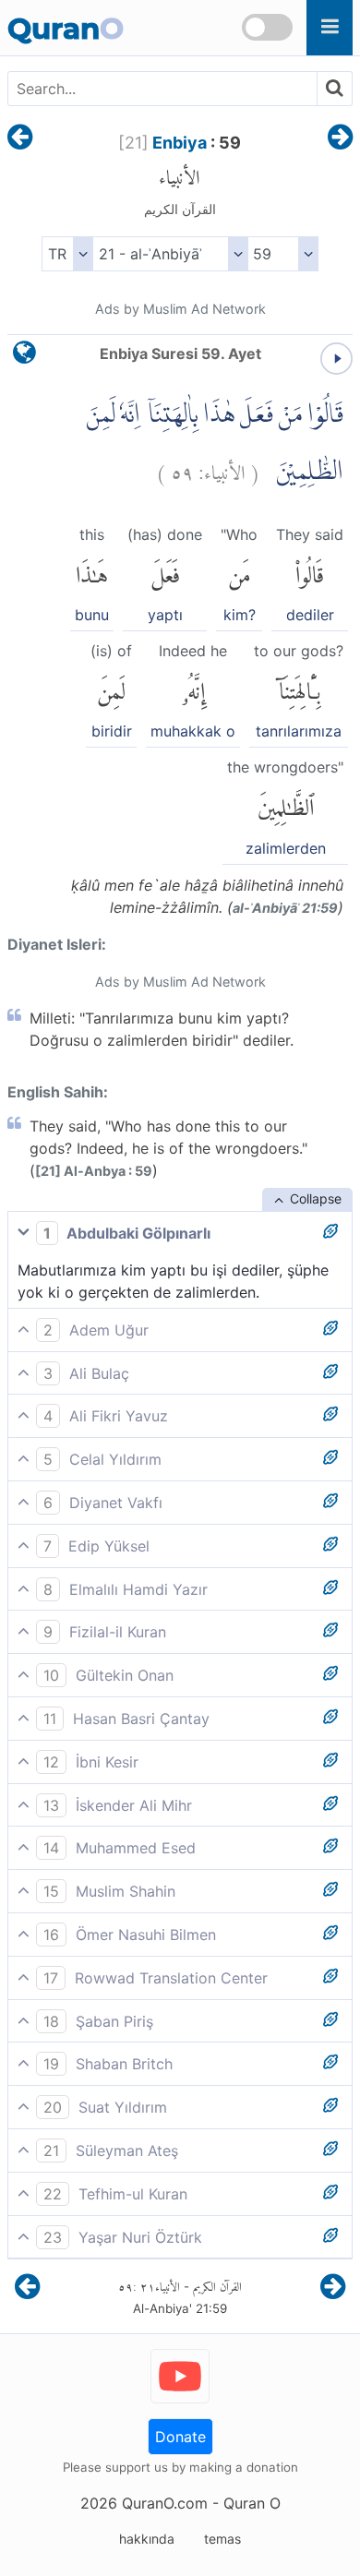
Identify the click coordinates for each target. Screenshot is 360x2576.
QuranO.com (165, 2503)
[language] (24, 357)
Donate (180, 2437)
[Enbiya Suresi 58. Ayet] (20, 138)
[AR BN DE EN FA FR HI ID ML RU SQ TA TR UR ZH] (67, 254)
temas (222, 2539)
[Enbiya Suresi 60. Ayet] (340, 138)
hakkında (147, 2539)
